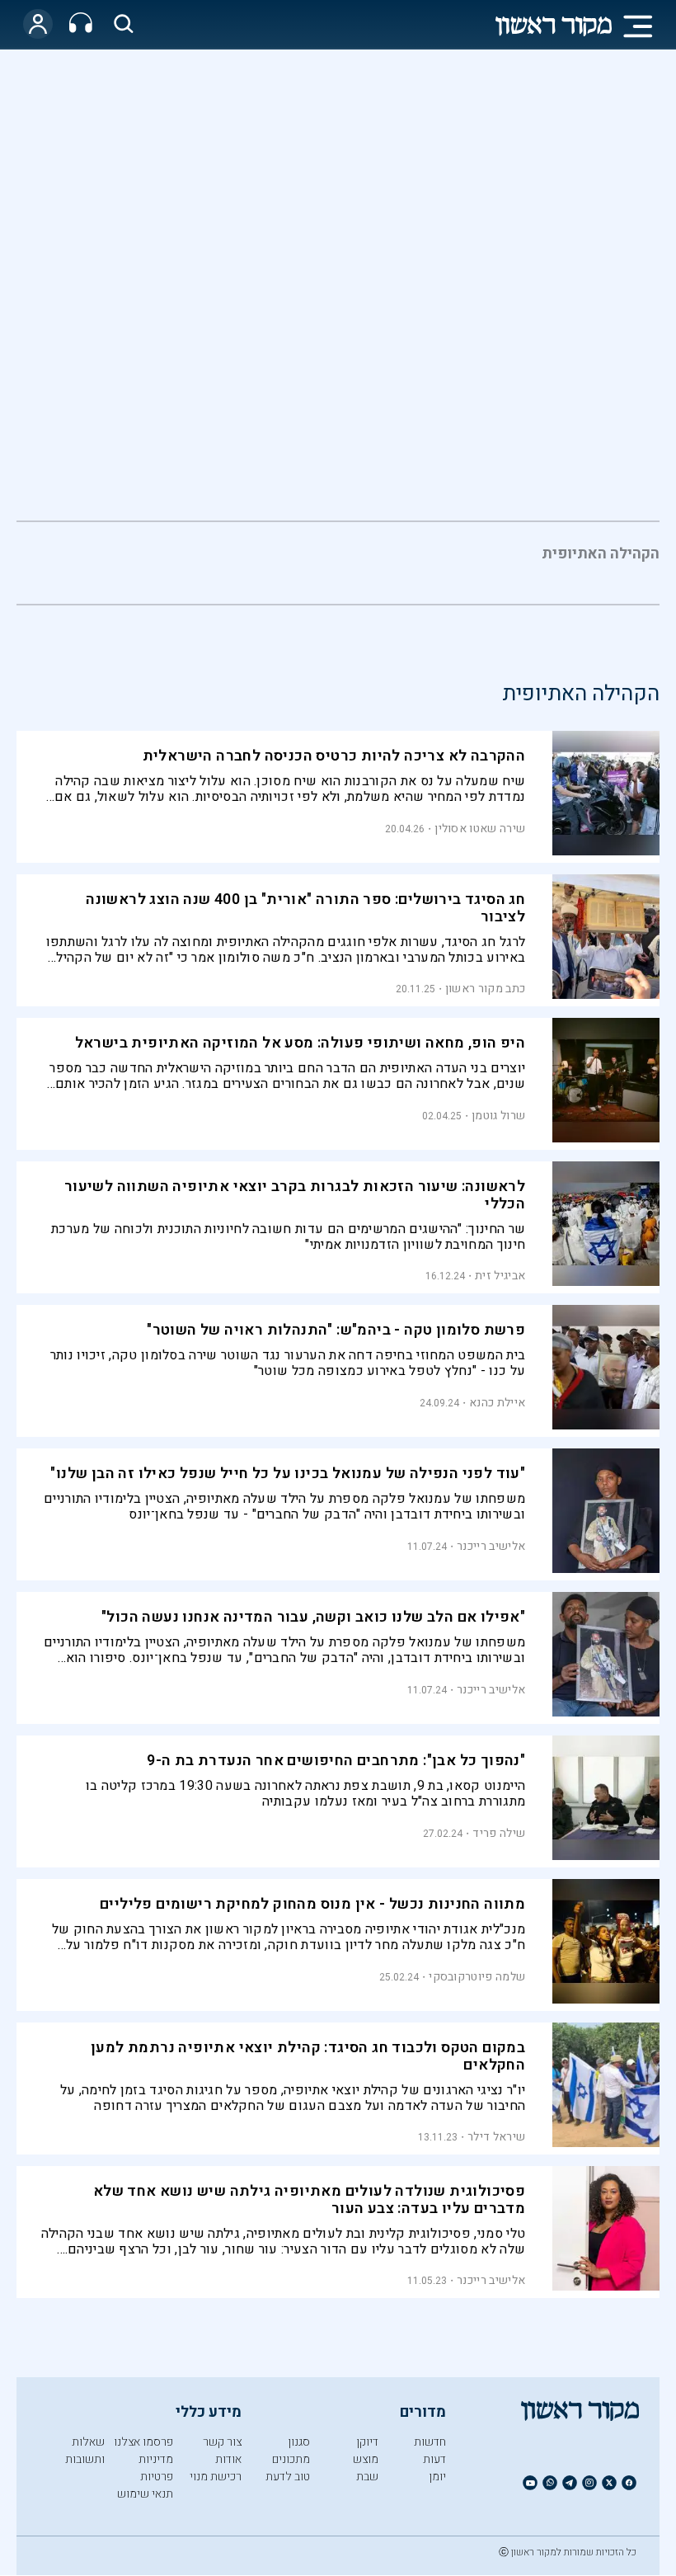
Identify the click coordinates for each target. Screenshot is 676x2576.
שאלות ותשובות (85, 2451)
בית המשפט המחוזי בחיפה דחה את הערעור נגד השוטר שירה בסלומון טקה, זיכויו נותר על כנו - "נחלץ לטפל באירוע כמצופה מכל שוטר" (288, 1363)
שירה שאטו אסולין (480, 829)
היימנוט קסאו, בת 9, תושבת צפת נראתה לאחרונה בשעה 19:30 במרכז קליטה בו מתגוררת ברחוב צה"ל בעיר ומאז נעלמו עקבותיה (305, 1794)
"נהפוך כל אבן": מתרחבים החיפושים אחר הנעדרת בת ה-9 (336, 1761)
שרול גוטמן (498, 1116)
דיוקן (367, 2442)
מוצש (366, 2459)
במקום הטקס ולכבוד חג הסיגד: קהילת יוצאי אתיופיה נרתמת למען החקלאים (308, 2056)
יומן (437, 2477)
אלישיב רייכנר (491, 1546)
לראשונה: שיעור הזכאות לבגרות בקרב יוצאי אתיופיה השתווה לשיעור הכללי (295, 1195)
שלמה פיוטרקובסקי (477, 1977)
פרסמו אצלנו (143, 2442)
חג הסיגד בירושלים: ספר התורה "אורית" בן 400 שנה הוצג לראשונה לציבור (305, 908)
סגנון (299, 2442)
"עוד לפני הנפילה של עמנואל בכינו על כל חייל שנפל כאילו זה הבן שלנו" (288, 1474)
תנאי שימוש (145, 2494)
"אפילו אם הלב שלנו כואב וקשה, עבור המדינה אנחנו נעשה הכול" (313, 1617)
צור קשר (222, 2442)
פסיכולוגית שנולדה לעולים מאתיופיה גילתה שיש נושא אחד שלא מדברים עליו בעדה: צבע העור (309, 2200)
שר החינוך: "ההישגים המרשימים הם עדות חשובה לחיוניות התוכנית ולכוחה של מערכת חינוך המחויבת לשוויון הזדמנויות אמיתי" (288, 1237)
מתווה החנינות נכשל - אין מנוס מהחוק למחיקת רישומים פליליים (312, 1904)
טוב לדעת (288, 2477)
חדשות (430, 2442)
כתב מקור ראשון (485, 989)
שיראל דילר (496, 2137)
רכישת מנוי (216, 2477)
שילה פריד (499, 1833)
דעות (434, 2459)
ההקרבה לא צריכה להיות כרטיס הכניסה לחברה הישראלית (334, 756)
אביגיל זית (500, 1276)
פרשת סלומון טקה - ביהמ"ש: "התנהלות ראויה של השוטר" (336, 1330)
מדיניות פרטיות (156, 2468)
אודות (228, 2459)
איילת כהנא (497, 1403)
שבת (367, 2477)
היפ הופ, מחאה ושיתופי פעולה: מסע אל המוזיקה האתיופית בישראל (300, 1043)
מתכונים (291, 2459)
